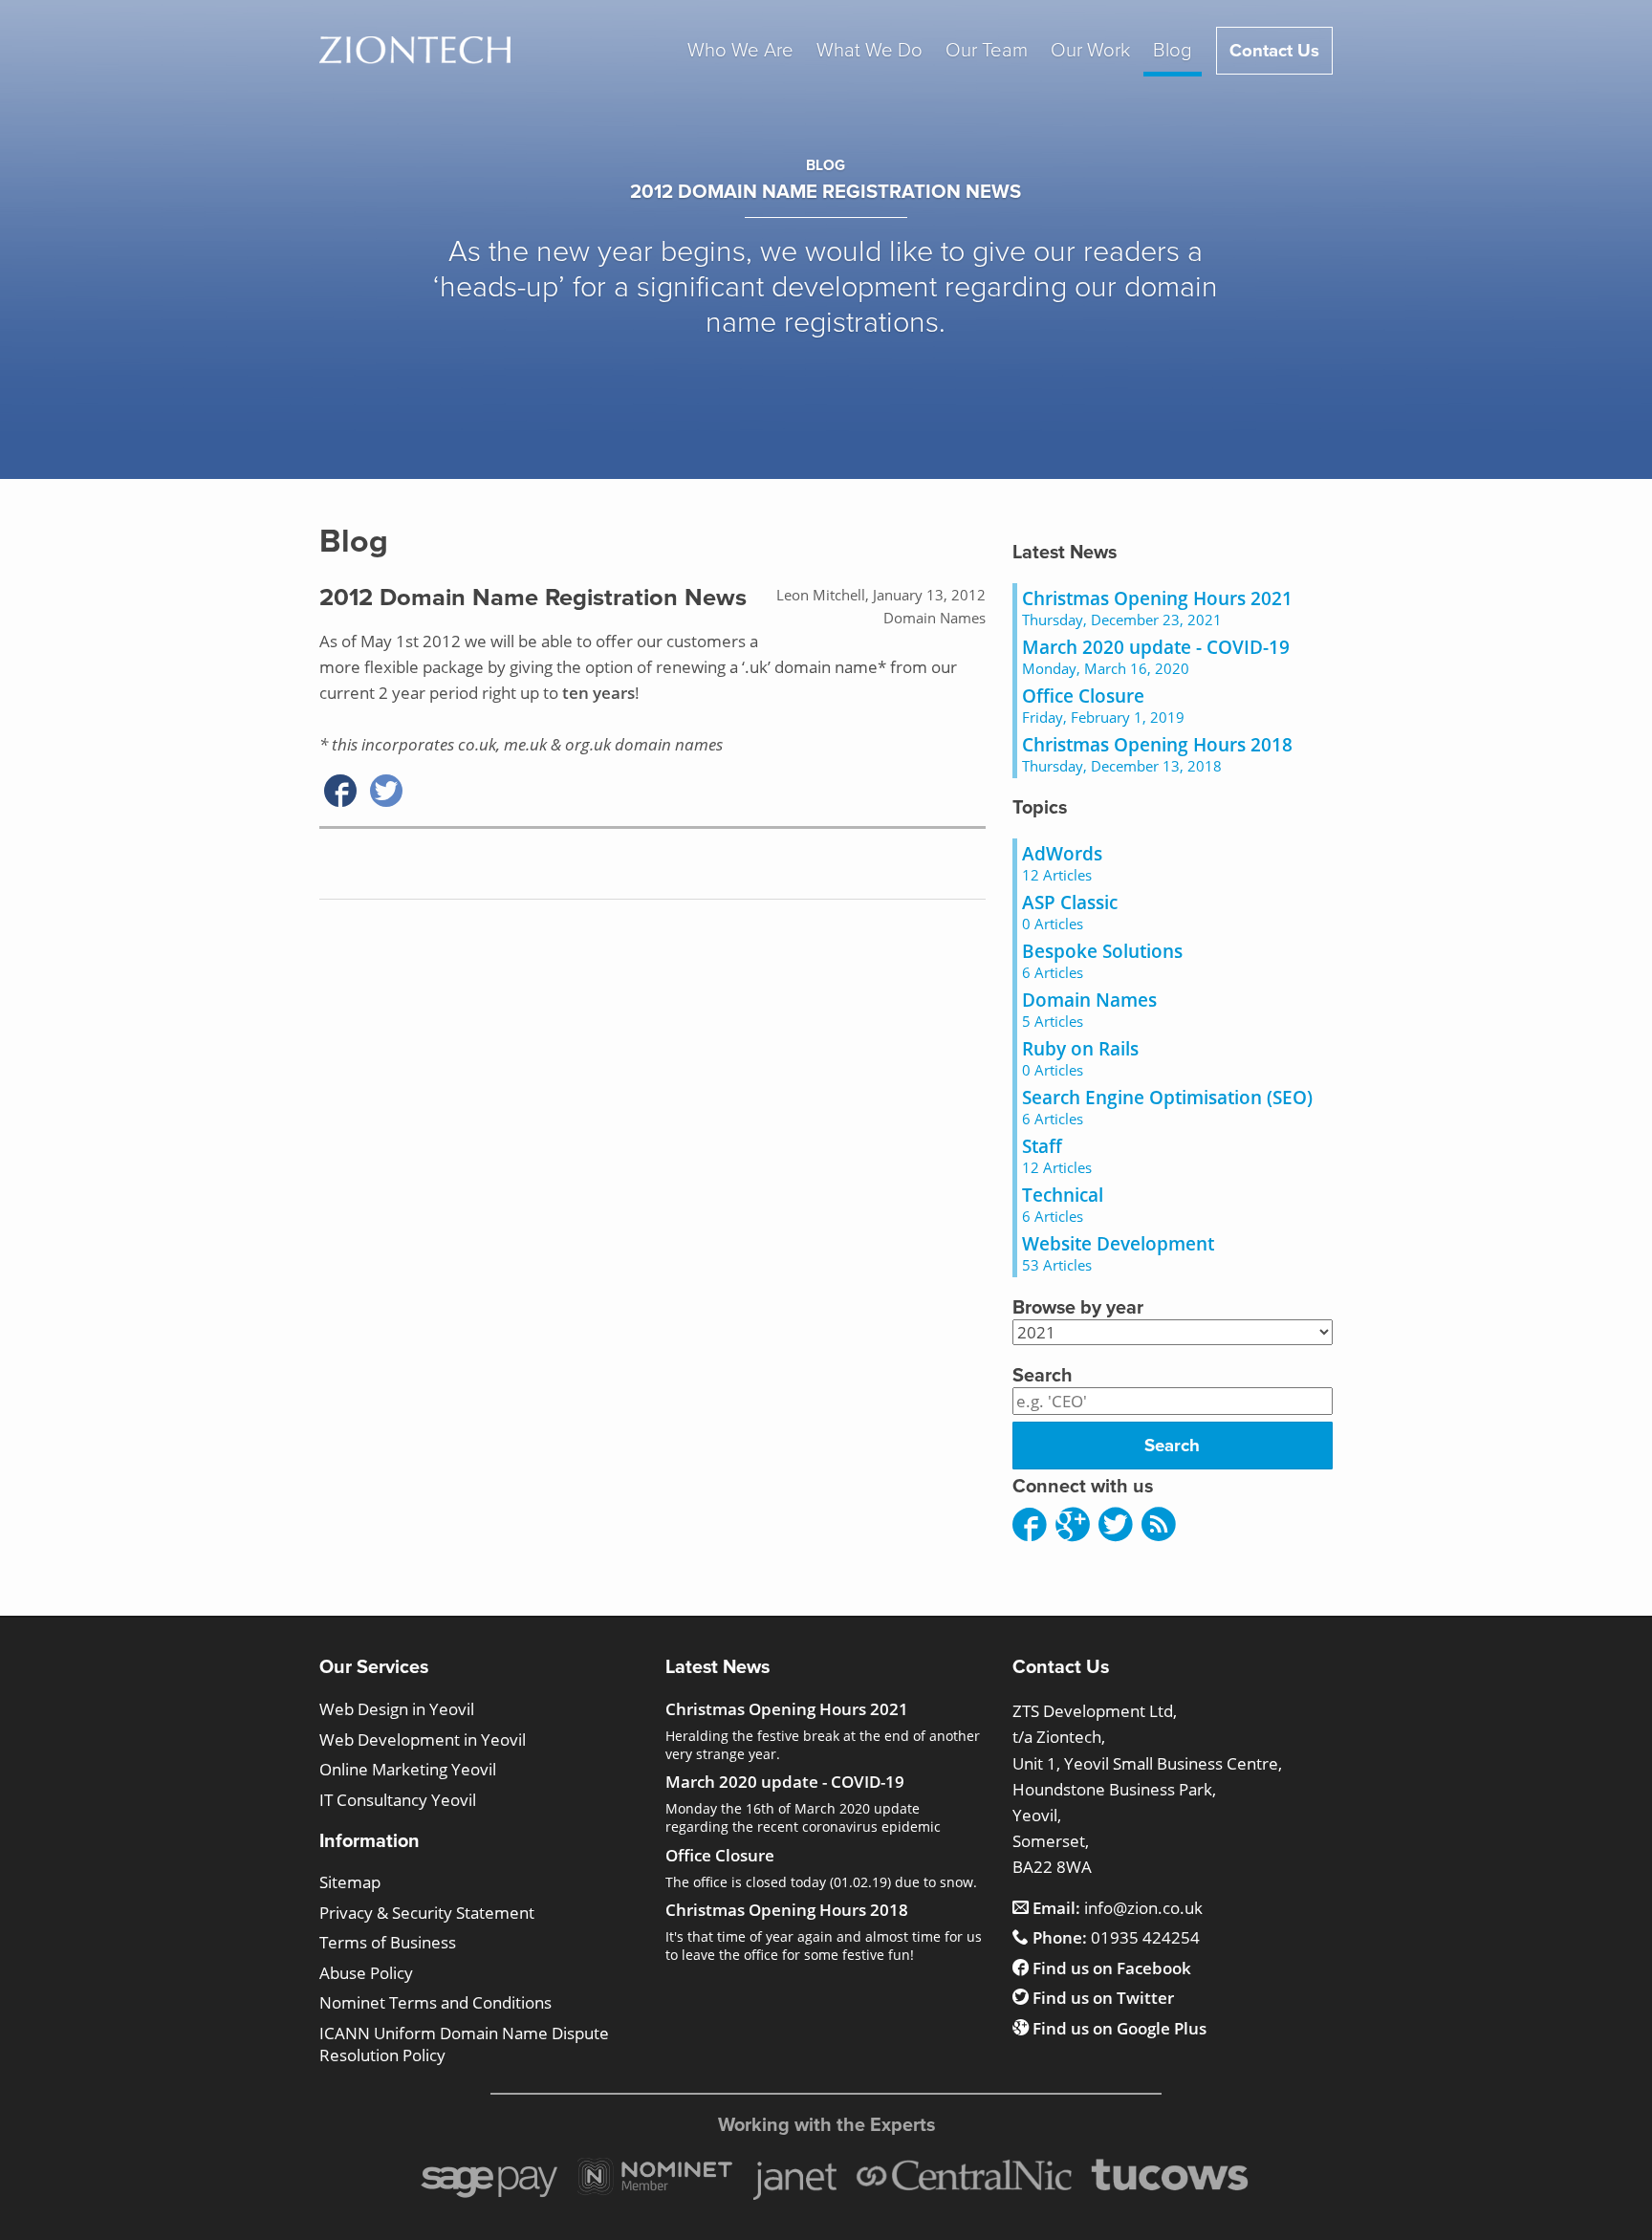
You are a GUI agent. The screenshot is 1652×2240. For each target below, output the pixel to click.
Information (370, 1841)
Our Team (987, 50)
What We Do (869, 50)
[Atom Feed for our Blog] (1159, 1526)
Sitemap (350, 1882)
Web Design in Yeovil (397, 1709)
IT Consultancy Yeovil (398, 1800)
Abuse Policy (366, 1973)
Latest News (1065, 553)
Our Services (374, 1667)
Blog (1173, 50)
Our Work (1090, 50)
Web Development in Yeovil (423, 1740)
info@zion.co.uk (1118, 1908)
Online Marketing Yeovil (408, 1769)
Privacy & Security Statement (427, 1913)
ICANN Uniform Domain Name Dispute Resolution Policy (464, 2044)
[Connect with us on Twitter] (1116, 1526)
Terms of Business (388, 1942)
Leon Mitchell (821, 595)
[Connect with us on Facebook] (1030, 1526)
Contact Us (1274, 51)
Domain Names (935, 618)
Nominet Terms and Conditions (435, 2002)
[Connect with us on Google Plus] (1073, 1526)
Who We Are (740, 50)
